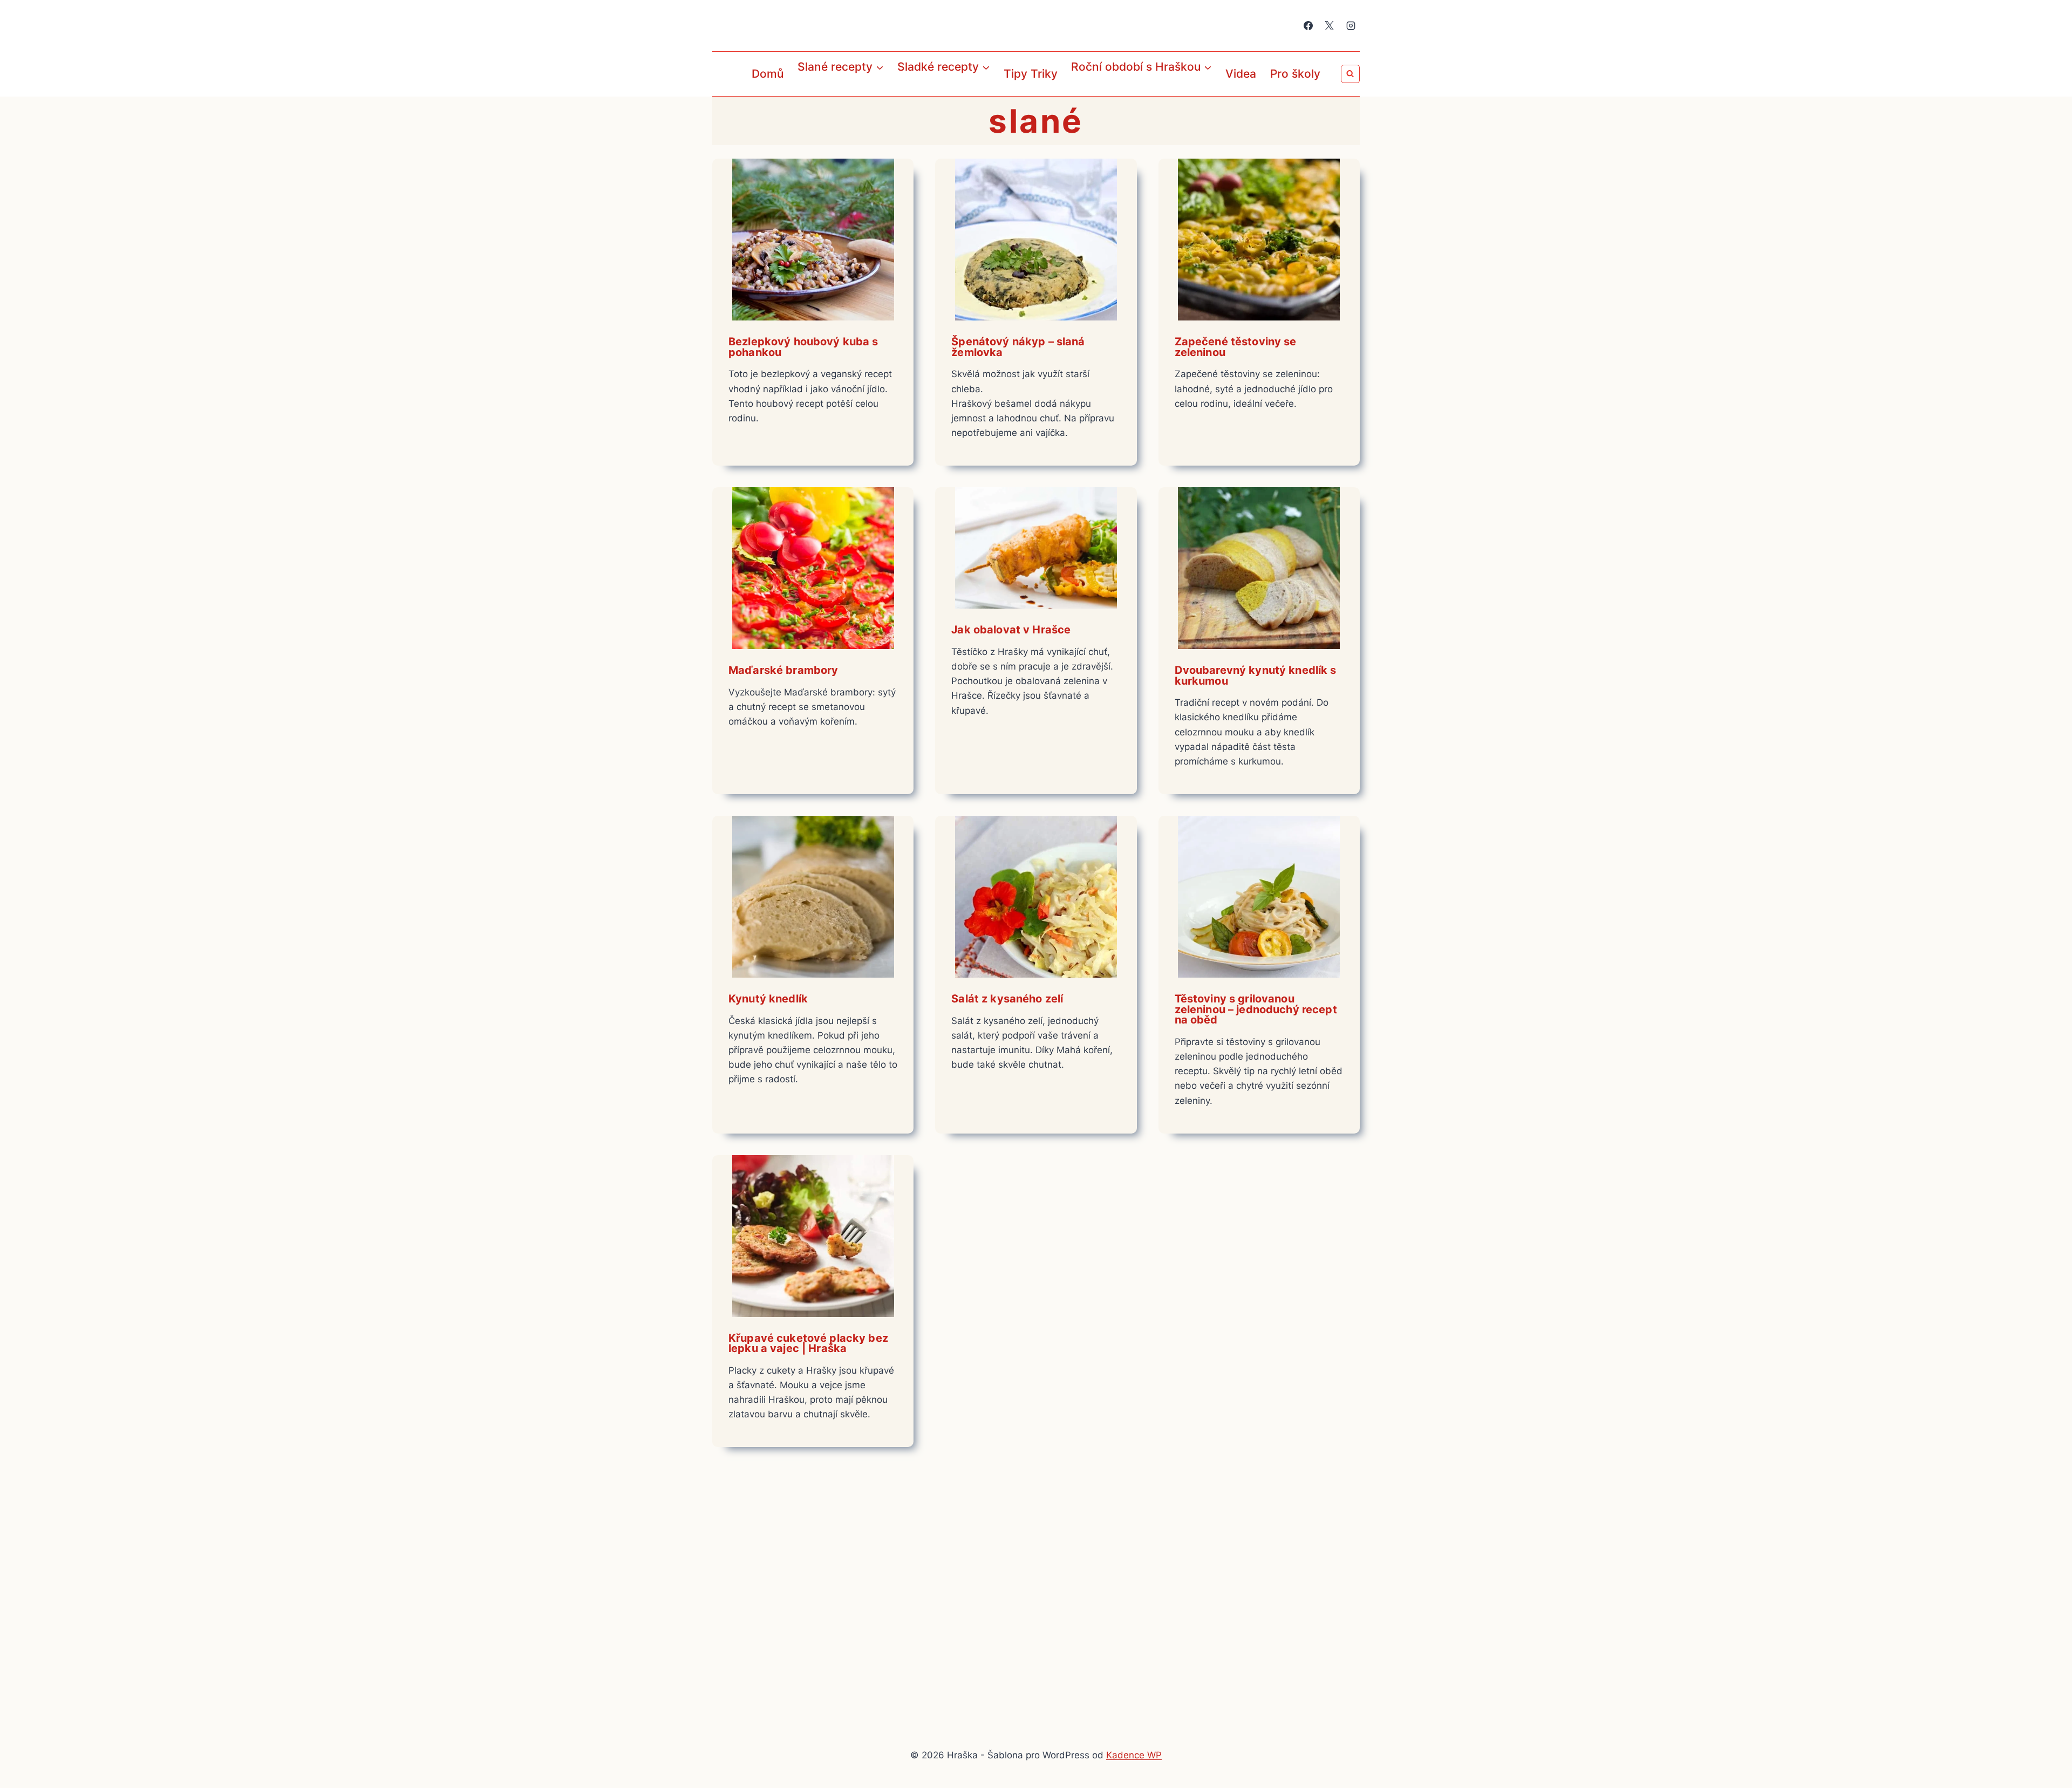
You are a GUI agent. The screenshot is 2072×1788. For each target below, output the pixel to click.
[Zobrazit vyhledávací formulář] (1350, 74)
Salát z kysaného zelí (1007, 999)
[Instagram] (1351, 26)
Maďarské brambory (783, 670)
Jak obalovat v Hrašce (1011, 630)
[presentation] (813, 240)
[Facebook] (1308, 26)
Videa (1241, 74)
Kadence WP (1134, 1755)
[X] (1330, 26)
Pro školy (1295, 74)
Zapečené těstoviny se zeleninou (1236, 347)
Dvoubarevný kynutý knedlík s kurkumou (1256, 675)
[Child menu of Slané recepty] (800, 91)
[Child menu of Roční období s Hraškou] (1074, 91)
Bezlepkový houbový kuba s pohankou (803, 347)
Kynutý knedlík (768, 999)
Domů (768, 74)
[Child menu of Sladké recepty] (900, 91)
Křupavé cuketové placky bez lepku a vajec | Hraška (808, 1343)
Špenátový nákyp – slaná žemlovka (1018, 347)
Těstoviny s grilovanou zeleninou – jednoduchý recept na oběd (1256, 1009)
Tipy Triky (1031, 74)
